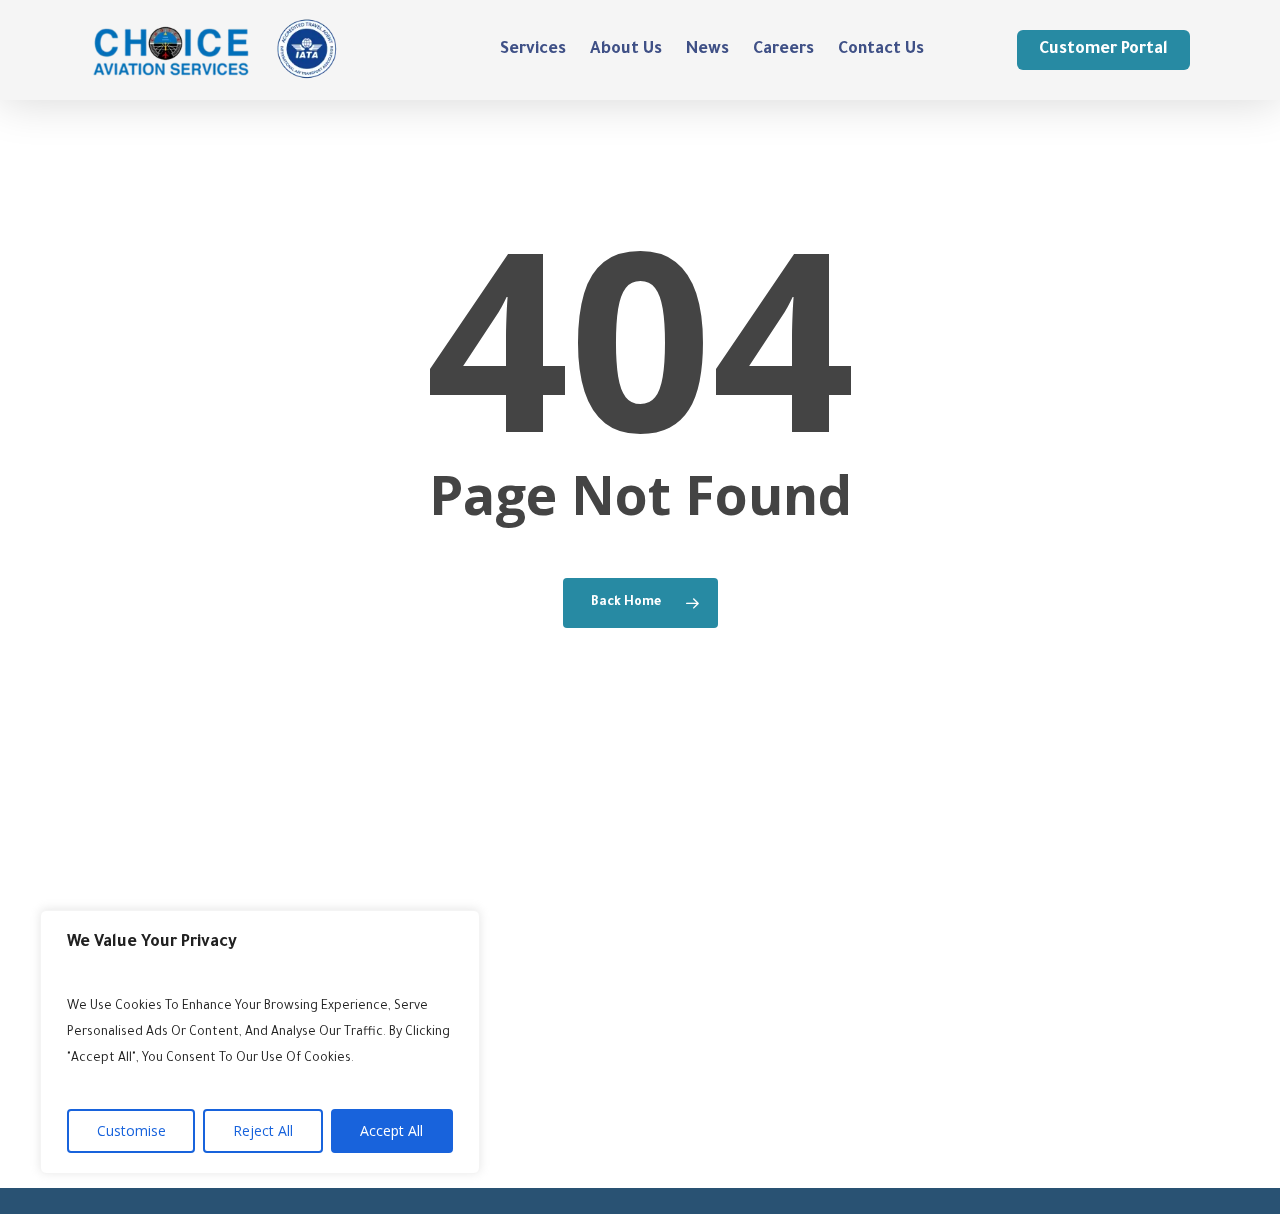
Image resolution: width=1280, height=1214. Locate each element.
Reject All (263, 1130)
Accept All (391, 1130)
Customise (131, 1130)
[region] (260, 1042)
